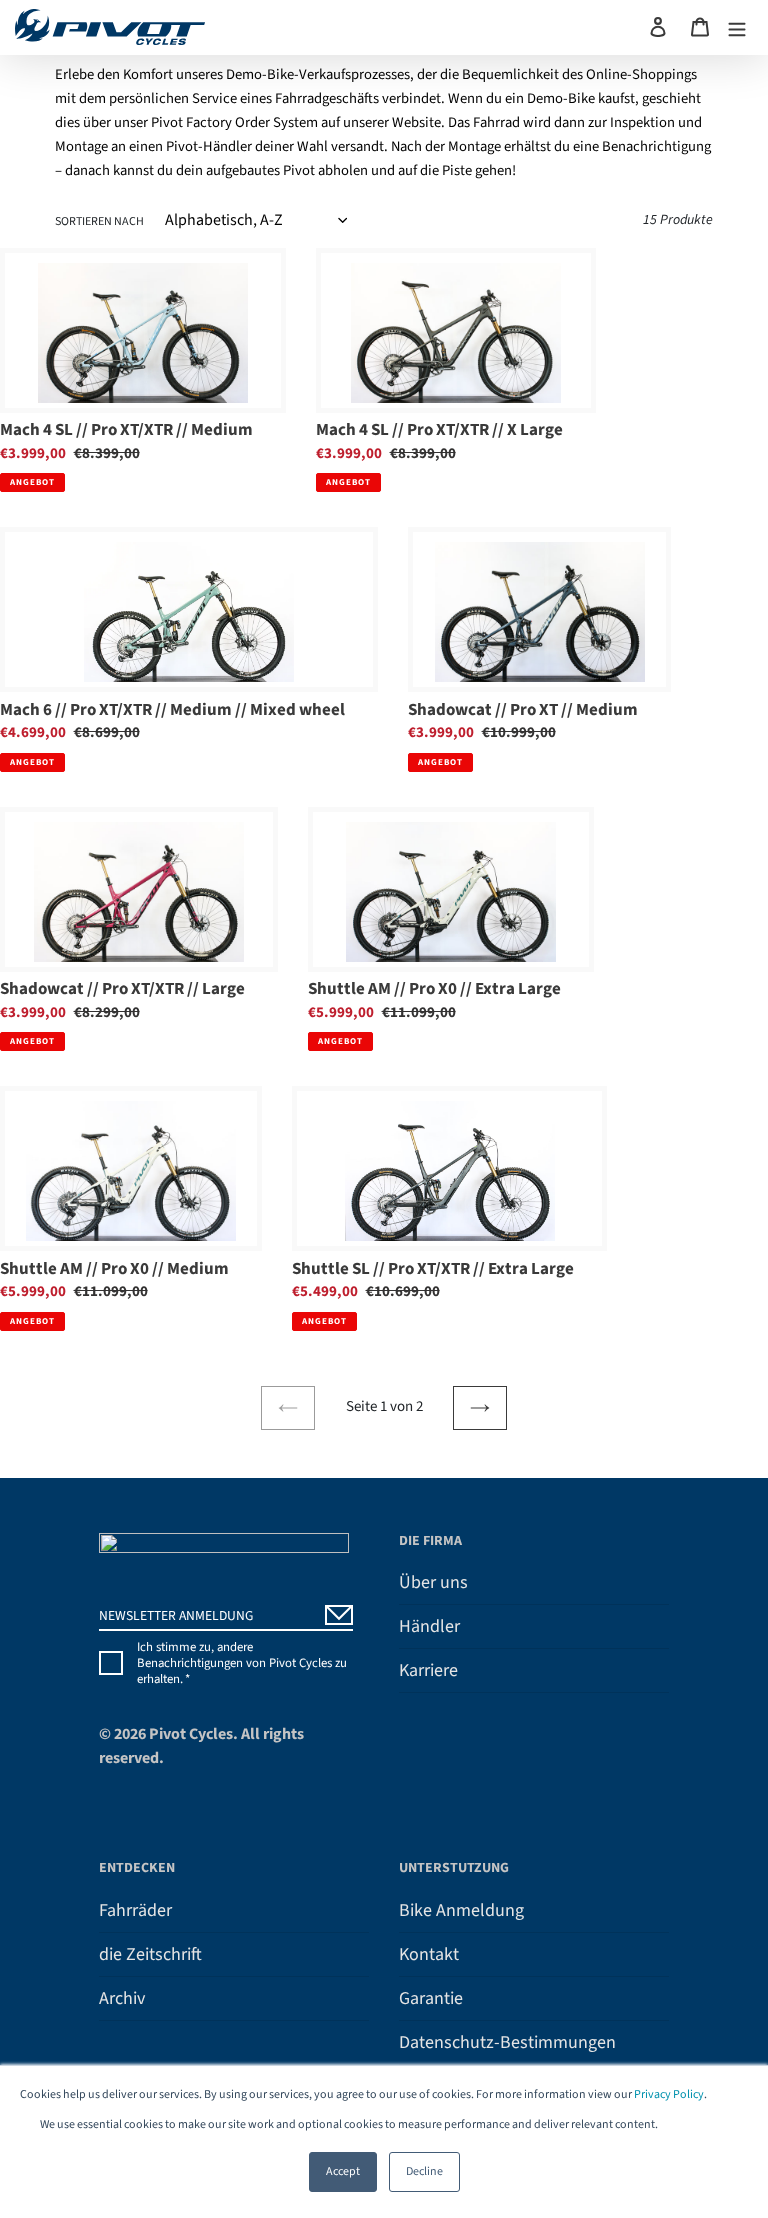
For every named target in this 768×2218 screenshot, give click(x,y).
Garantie (431, 1998)
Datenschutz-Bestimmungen (507, 2042)
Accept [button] (343, 2171)
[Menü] (737, 27)
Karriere (428, 1670)
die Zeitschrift (150, 1954)
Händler (429, 1626)
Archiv (122, 1998)
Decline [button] (424, 2171)
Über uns (433, 1582)
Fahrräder (135, 1910)
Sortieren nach (99, 221)
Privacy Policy (669, 2094)
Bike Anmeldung (461, 1910)
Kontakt (429, 1954)
